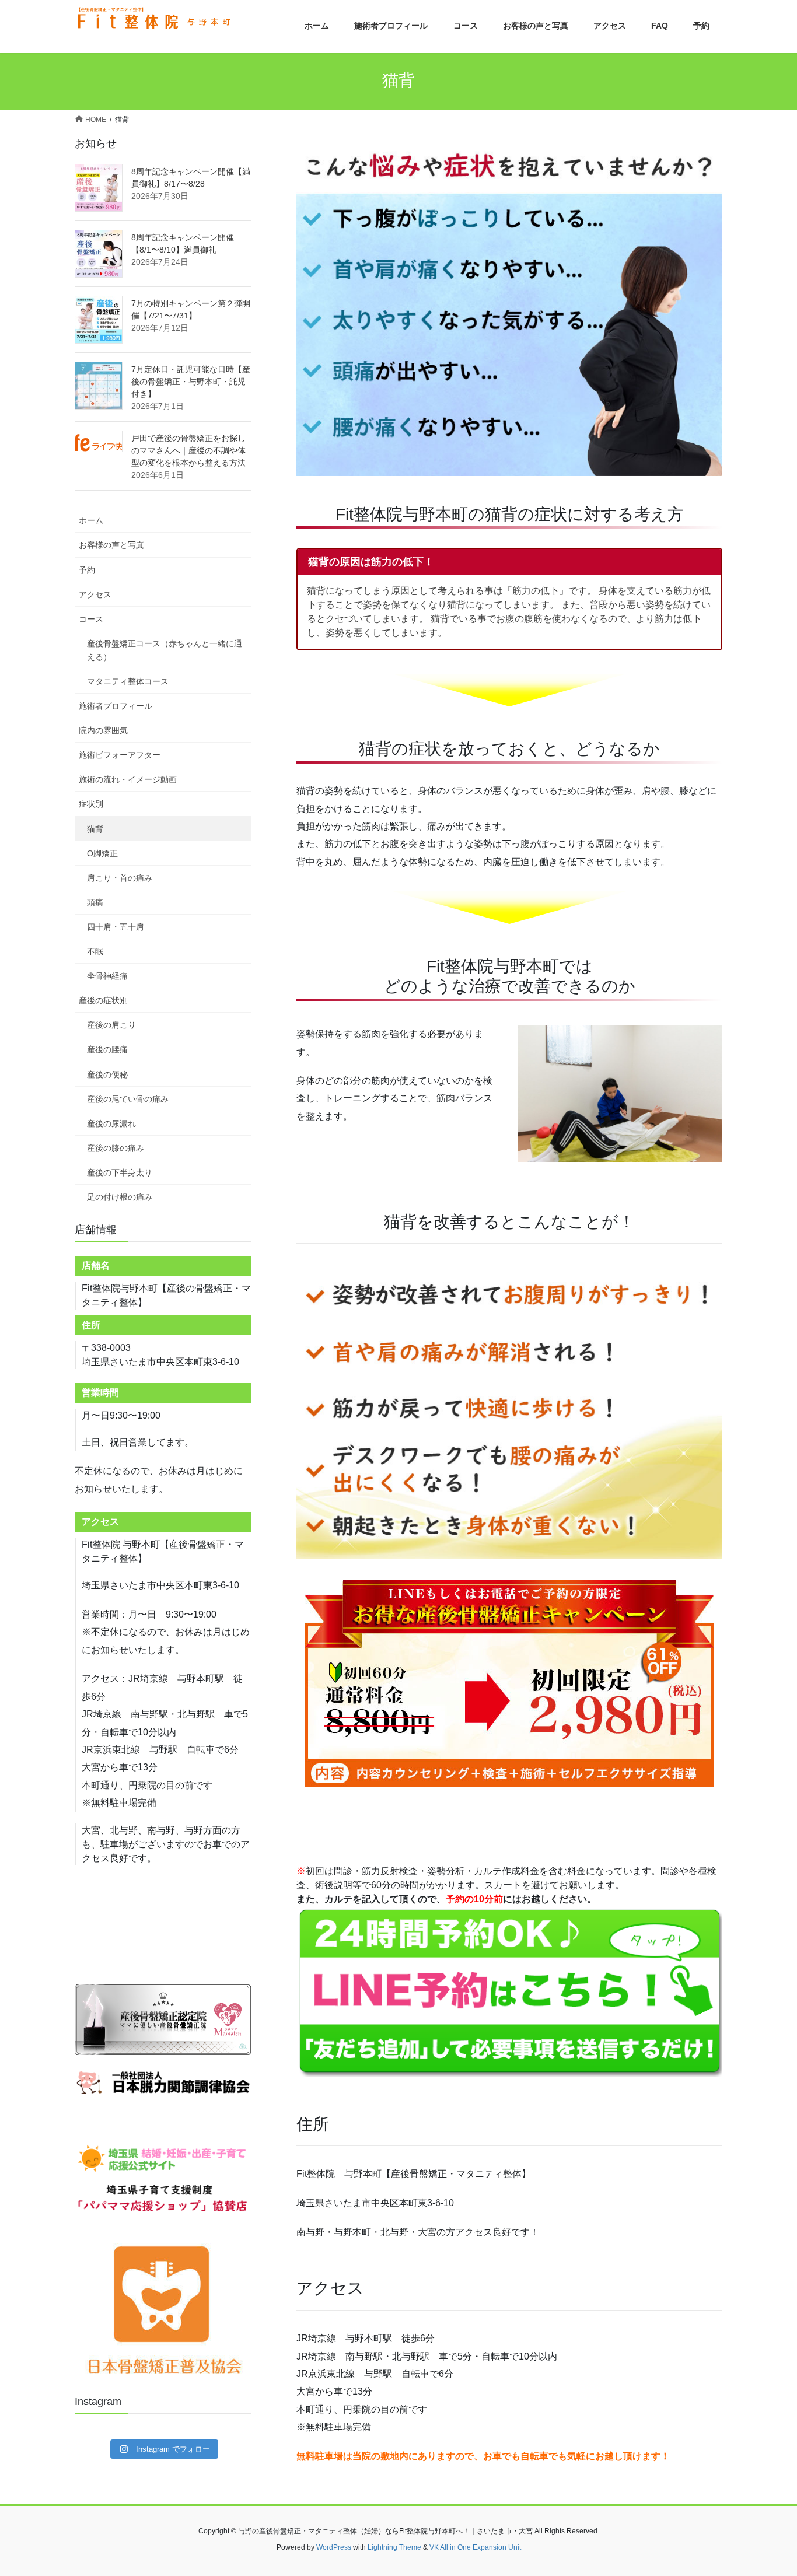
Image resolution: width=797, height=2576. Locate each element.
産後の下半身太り (120, 1172)
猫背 (95, 829)
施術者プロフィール (116, 706)
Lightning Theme (394, 2547)
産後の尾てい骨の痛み (128, 1099)
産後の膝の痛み (116, 1148)
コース (91, 619)
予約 (87, 570)
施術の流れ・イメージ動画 (128, 779)
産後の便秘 (107, 1074)
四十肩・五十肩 (116, 927)
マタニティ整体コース (128, 681)
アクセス (95, 594)
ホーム (91, 520)
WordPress (334, 2547)
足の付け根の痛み (120, 1197)
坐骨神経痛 (107, 976)
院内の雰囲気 (103, 730)
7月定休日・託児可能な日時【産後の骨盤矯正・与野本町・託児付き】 (191, 381)
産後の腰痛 (107, 1049)
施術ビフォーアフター (120, 755)
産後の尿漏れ (111, 1123)
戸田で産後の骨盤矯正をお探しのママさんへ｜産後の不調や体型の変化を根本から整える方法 (188, 450)
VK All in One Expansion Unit (475, 2547)
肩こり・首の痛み (120, 878)
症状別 (91, 804)
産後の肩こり (111, 1025)
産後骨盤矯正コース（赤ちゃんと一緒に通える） (165, 650)
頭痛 (95, 902)
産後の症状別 (103, 1000)
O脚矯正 (102, 853)
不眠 (95, 951)
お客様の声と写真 (111, 545)
